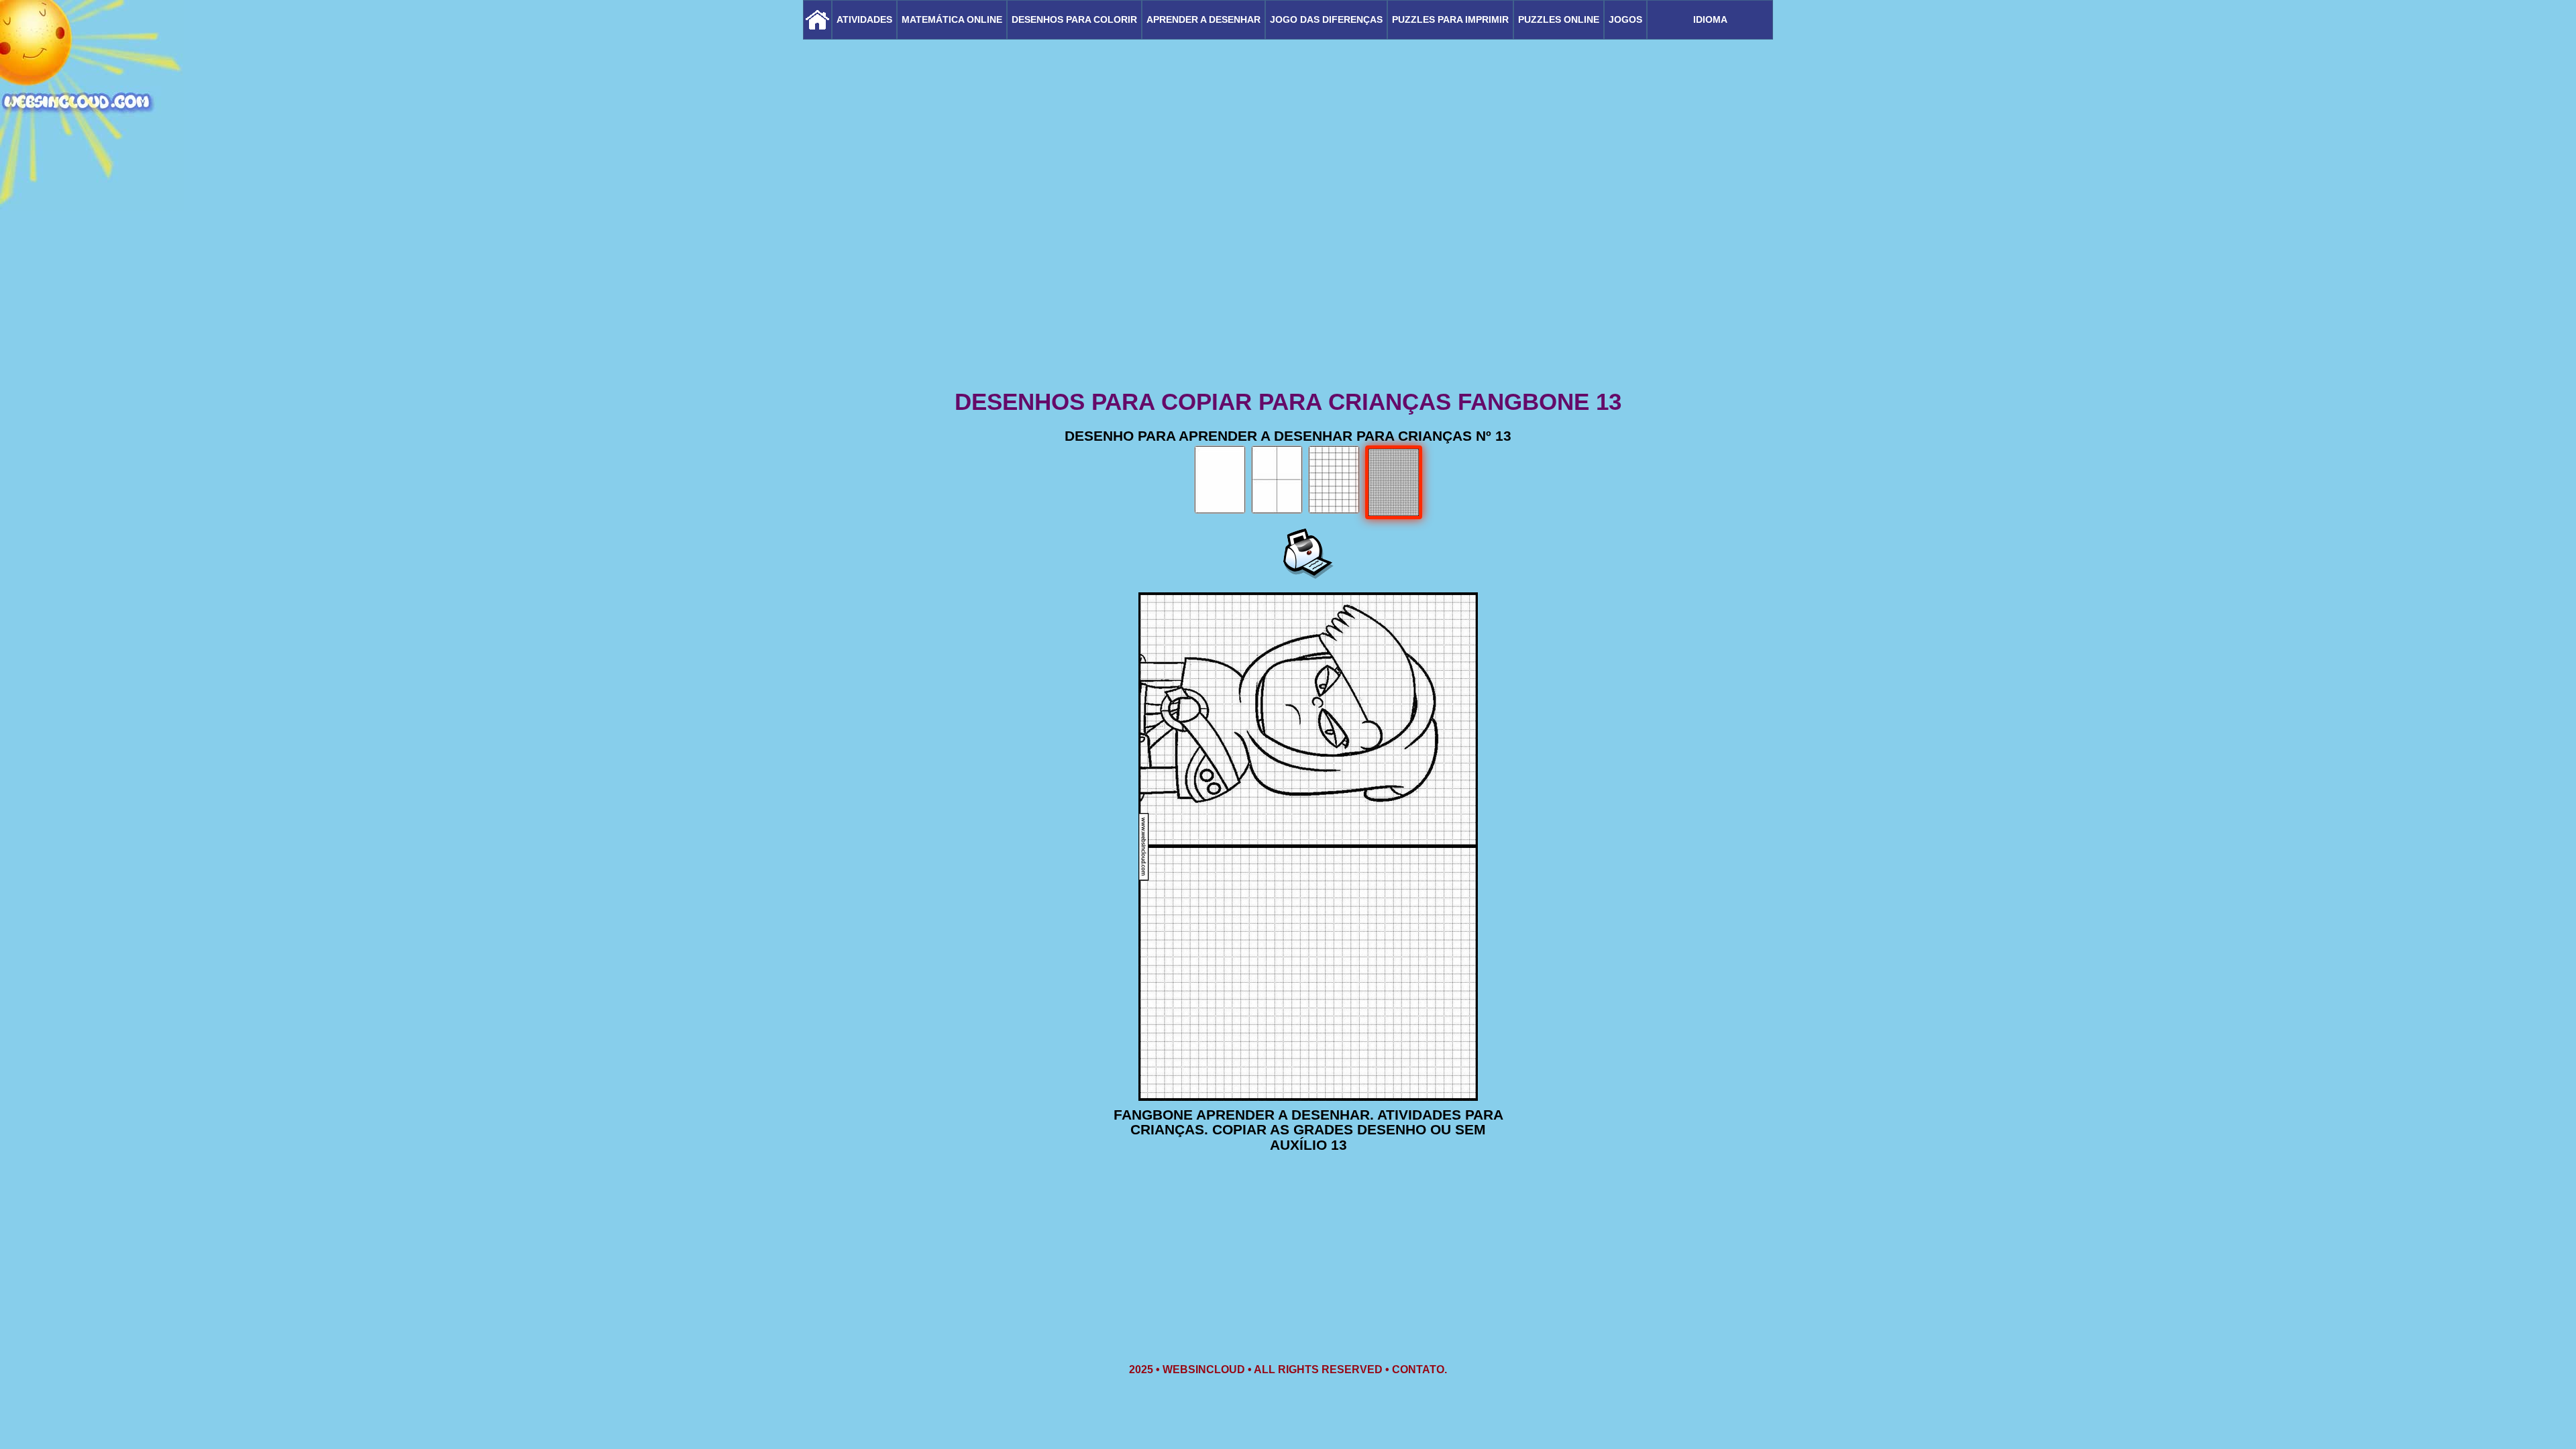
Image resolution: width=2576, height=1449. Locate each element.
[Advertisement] (1288, 282)
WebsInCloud (1204, 1370)
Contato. (1419, 1370)
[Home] (817, 20)
